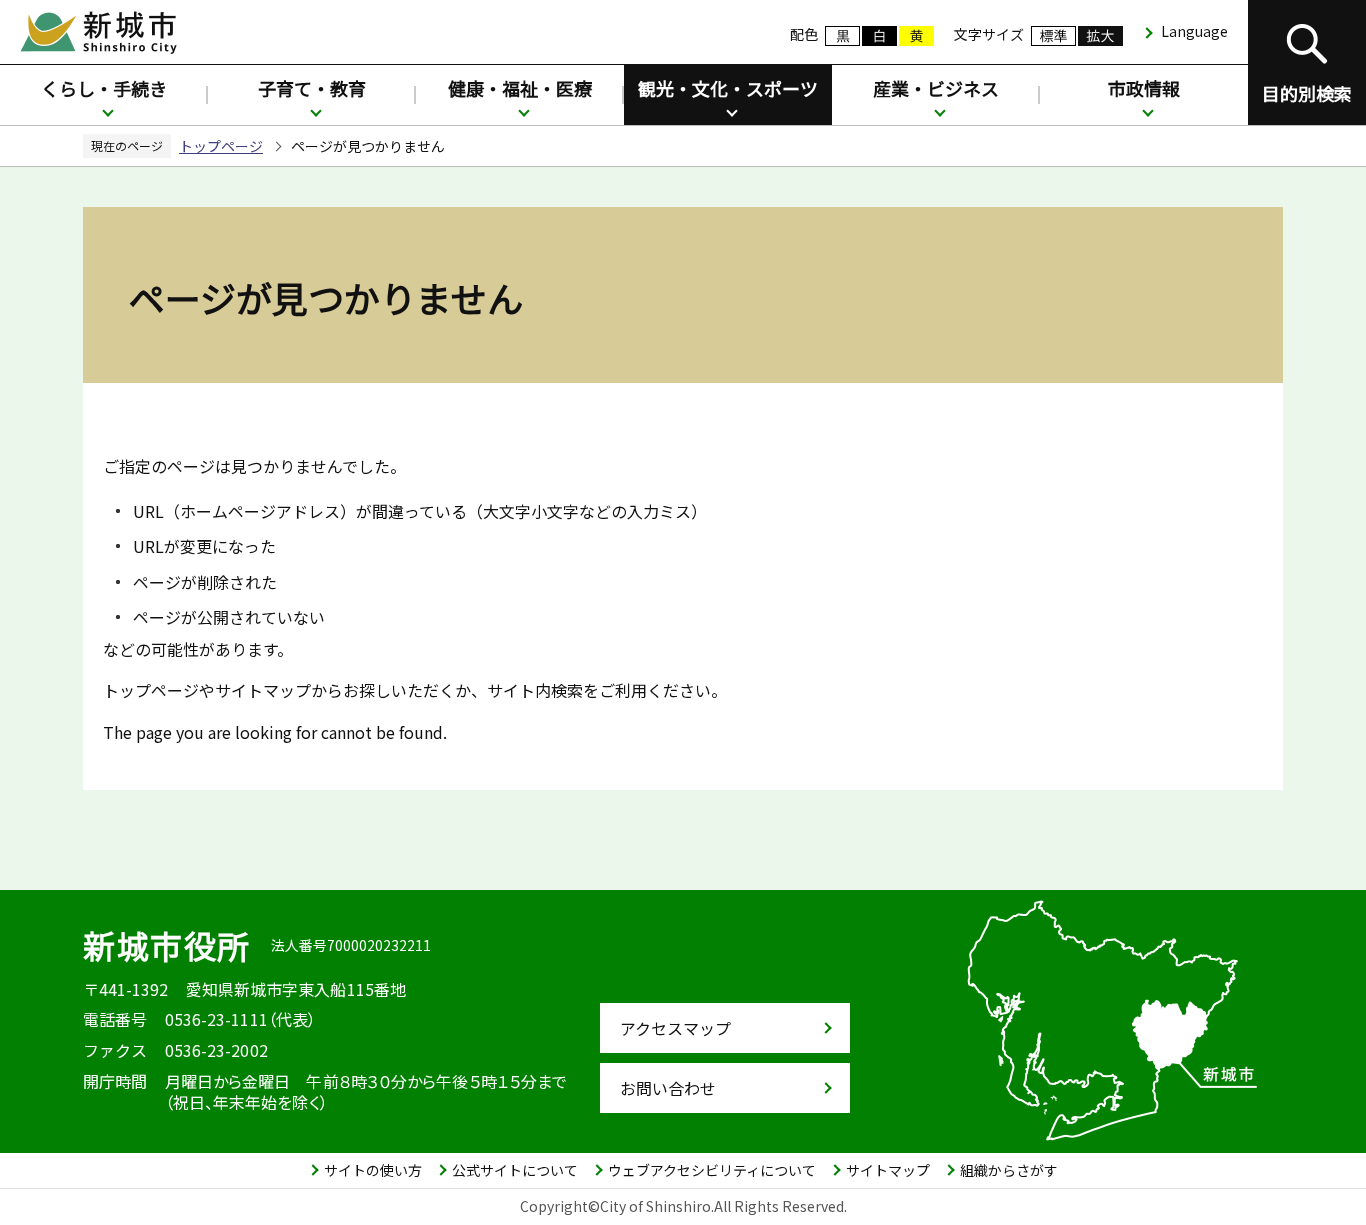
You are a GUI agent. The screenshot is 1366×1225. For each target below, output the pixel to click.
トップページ (221, 146)
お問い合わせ (668, 1088)
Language (1194, 31)
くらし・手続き (104, 88)
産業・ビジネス (936, 88)
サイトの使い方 (373, 1170)
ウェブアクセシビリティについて (712, 1170)
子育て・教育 (312, 88)
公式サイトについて (515, 1170)
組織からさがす (1009, 1170)
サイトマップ (888, 1170)
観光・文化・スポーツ (728, 88)
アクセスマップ (675, 1028)
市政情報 (1144, 88)
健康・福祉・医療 (520, 88)
